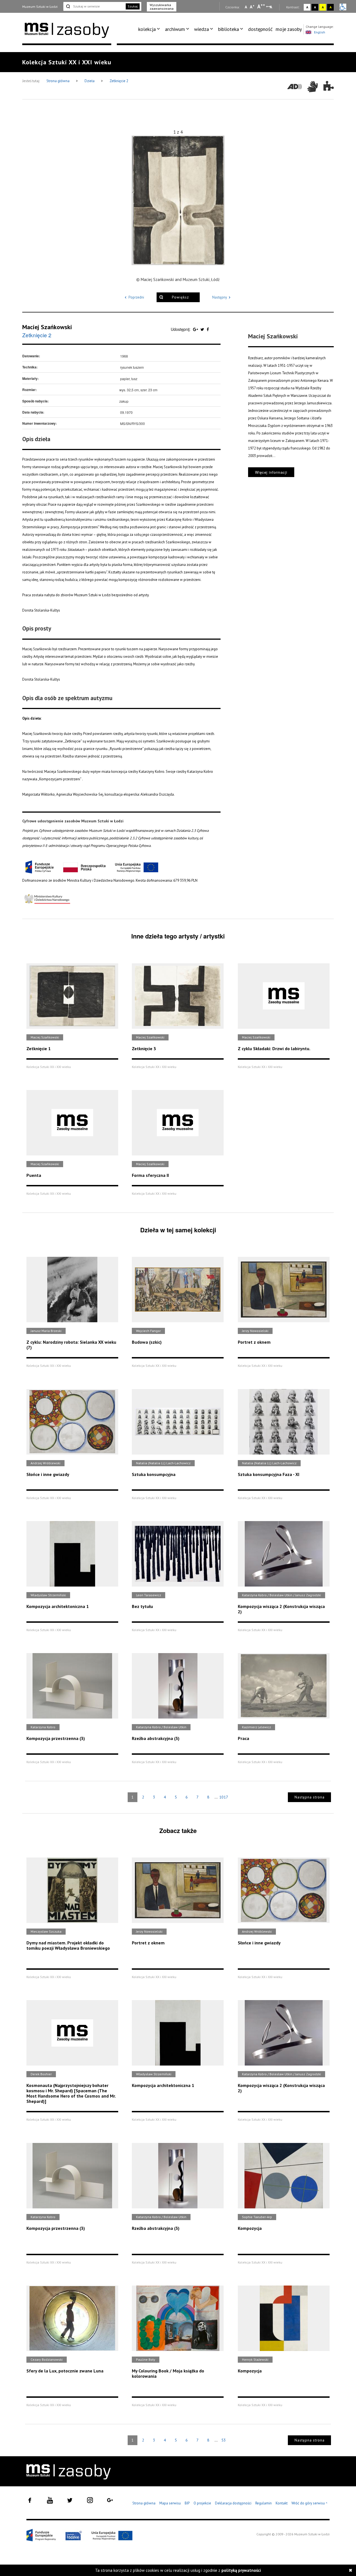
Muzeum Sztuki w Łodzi (40, 7)
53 (224, 2440)
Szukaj (133, 6)
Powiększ (180, 297)
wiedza (202, 29)
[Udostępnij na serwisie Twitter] (203, 329)
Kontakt (282, 2503)
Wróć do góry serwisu (310, 2503)
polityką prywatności (241, 2570)
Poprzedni (136, 297)
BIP (187, 2503)
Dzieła (90, 81)
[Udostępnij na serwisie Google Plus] (196, 329)
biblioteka (228, 29)
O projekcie (202, 2503)
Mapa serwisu (170, 2503)
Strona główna (58, 81)
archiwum (175, 29)
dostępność (260, 29)
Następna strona (310, 1797)
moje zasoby (289, 29)
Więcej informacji (271, 472)
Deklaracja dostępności (233, 2503)
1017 (224, 1797)
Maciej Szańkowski (47, 327)
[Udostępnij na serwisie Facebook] (208, 329)
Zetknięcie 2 (119, 81)
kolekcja (147, 29)
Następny (220, 297)
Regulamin (264, 2503)
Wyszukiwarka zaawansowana (162, 7)
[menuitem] (150, 29)
